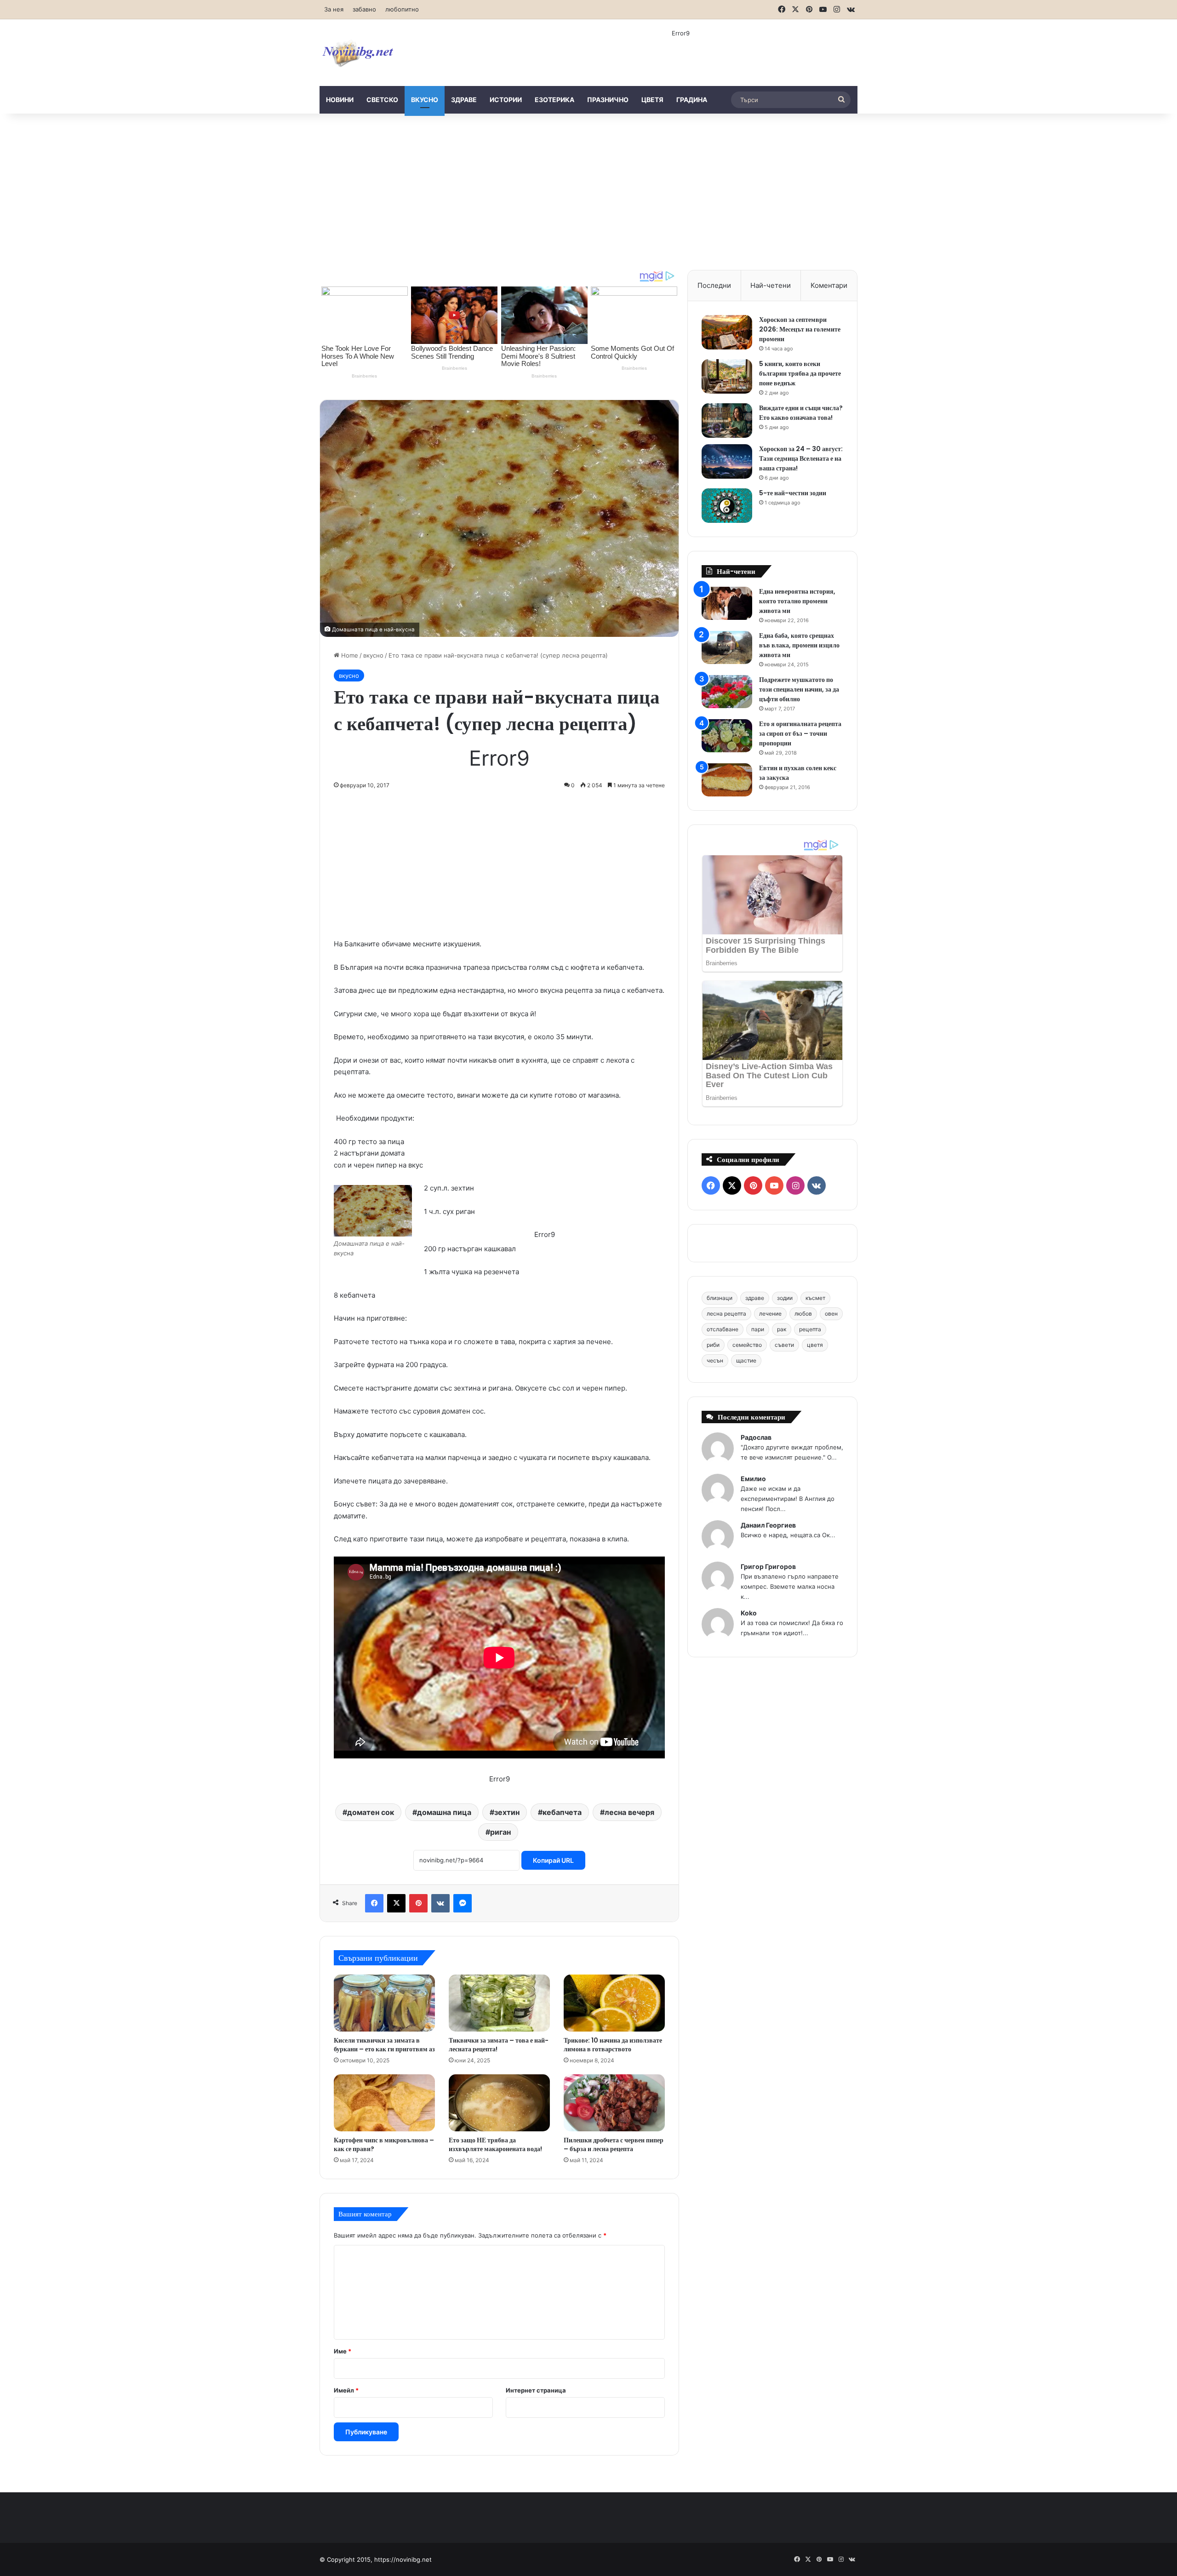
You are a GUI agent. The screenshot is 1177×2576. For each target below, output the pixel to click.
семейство (747, 1345)
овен (831, 1314)
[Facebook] (374, 1903)
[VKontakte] (440, 1903)
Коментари (829, 285)
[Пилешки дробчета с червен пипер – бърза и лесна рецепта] (614, 2103)
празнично (608, 100)
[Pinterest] (418, 1903)
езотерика (554, 100)
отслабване (723, 1329)
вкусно (425, 100)
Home (349, 655)
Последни (714, 285)
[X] (396, 1903)
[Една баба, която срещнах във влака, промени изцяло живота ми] (727, 648)
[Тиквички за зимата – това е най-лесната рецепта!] (499, 2003)
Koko (749, 1613)
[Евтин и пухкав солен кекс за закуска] (727, 780)
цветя (652, 100)
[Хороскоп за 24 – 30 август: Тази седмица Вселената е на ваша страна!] (727, 461)
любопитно (402, 9)
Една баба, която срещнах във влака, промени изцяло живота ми (799, 645)
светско (382, 100)
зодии (785, 1298)
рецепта (810, 1329)
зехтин (507, 1812)
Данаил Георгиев (768, 1525)
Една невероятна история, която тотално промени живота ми (797, 601)
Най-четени (771, 285)
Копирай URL (553, 1860)
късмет (815, 1298)
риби (713, 1345)
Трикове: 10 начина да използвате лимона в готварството (613, 2045)
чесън (715, 1360)
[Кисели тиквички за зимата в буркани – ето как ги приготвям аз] (384, 2003)
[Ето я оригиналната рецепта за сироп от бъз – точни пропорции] (727, 736)
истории (506, 100)
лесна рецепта (726, 1314)
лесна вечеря (629, 1812)
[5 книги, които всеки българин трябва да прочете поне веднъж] (727, 376)
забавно (364, 9)
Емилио (753, 1479)
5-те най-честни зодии (793, 493)
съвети (784, 1345)
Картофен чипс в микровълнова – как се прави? (384, 2144)
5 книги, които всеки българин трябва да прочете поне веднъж (800, 373)
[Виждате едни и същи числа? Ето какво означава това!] (727, 421)
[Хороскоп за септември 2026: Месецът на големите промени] (727, 332)
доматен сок (371, 1812)
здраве (464, 100)
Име (343, 2351)
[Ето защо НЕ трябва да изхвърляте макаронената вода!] (499, 2103)
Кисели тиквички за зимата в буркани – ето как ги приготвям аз (384, 2045)
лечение (770, 1314)
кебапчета (562, 1812)
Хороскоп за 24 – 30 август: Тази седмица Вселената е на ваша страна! (801, 458)
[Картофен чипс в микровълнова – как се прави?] (384, 2103)
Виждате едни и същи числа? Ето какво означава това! (801, 413)
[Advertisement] (588, 192)
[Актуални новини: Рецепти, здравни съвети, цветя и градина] (357, 53)
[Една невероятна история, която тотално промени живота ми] (727, 604)
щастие (746, 1360)
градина (692, 100)
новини (340, 100)
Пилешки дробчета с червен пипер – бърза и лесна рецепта (614, 2144)
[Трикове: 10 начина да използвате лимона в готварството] (614, 2003)
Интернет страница (536, 2390)
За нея (334, 9)
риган (500, 1832)
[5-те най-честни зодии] (727, 506)
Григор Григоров (768, 1566)
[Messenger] (463, 1903)
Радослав (756, 1437)
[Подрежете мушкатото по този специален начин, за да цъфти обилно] (727, 692)
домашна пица (444, 1812)
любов (803, 1314)
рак (782, 1329)
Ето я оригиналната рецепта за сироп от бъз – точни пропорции (800, 733)
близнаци (720, 1298)
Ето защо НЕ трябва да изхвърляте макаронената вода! (495, 2144)
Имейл (346, 2390)
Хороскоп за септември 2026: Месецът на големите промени (800, 329)
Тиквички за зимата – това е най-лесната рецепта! (499, 2045)
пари (758, 1329)
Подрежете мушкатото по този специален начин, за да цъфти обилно (799, 689)
